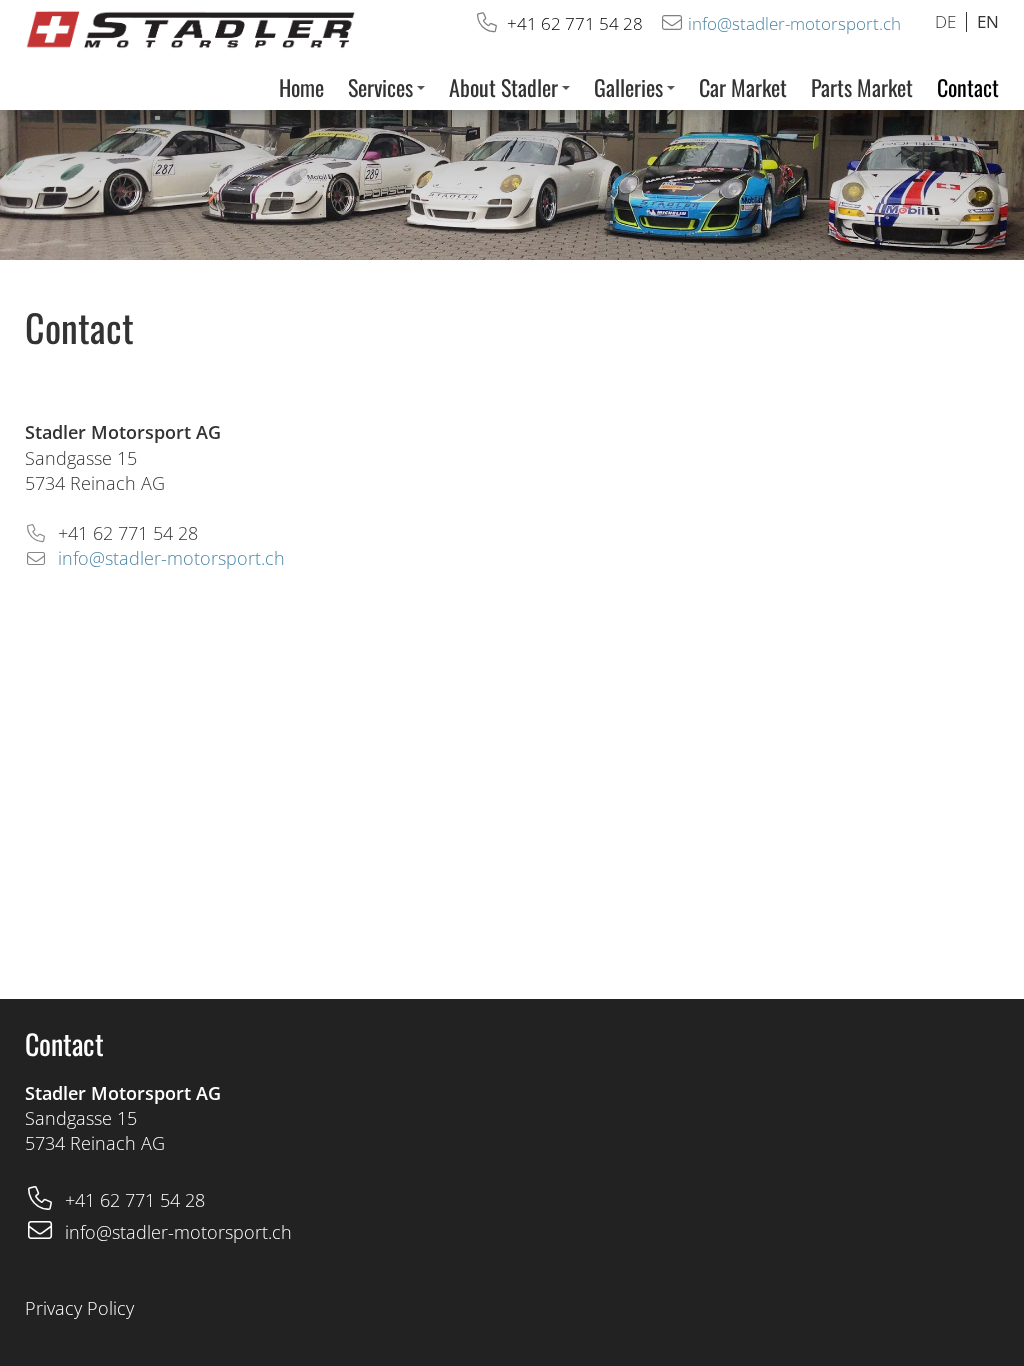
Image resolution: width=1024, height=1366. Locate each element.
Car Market (743, 87)
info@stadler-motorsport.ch (796, 23)
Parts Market (862, 87)
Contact (968, 87)
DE (945, 21)
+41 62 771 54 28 (575, 23)
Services (380, 87)
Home (301, 87)
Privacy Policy (79, 1308)
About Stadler (503, 87)
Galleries (628, 87)
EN (988, 21)
